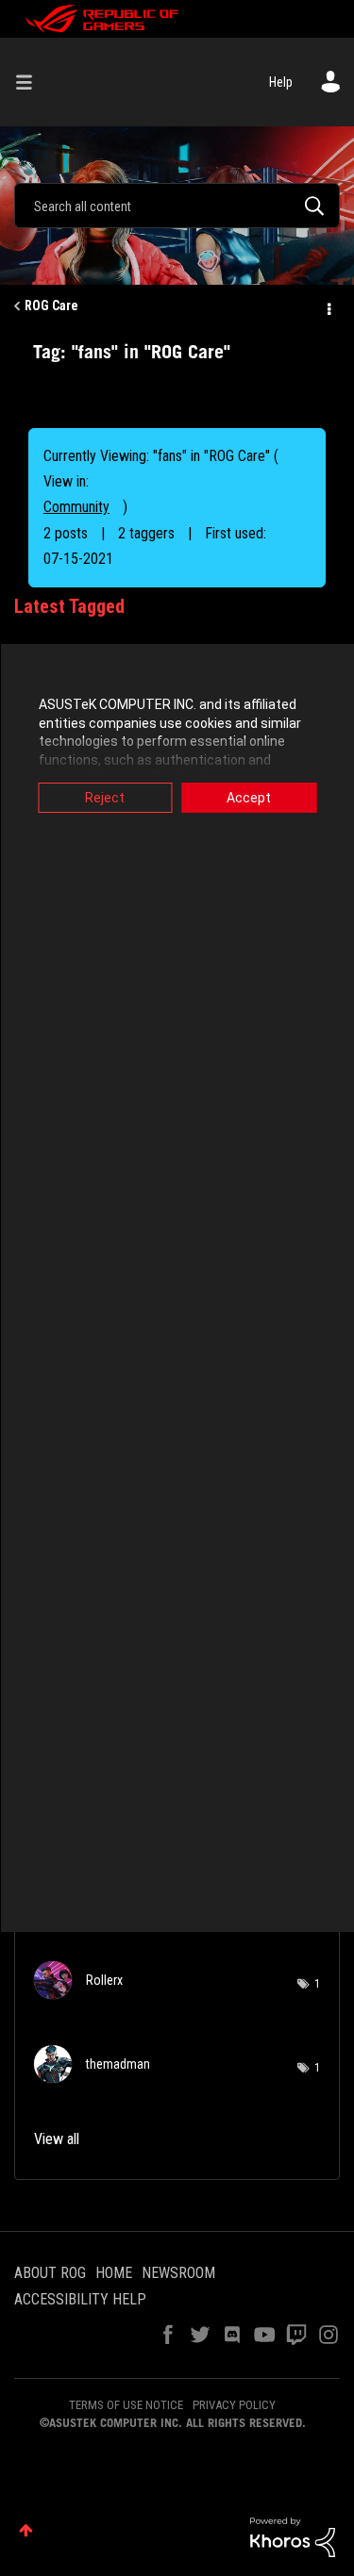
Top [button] (26, 2530)
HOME (114, 2273)
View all (57, 2139)
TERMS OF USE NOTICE (126, 2405)
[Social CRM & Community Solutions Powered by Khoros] (293, 2536)
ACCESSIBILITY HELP (80, 2299)
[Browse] (31, 82)
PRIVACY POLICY (234, 2405)
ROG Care (51, 305)
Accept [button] (249, 798)
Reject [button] (105, 798)
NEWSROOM (178, 2273)
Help (281, 82)
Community (76, 507)
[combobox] (177, 206)
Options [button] (328, 306)
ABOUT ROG (50, 2273)
